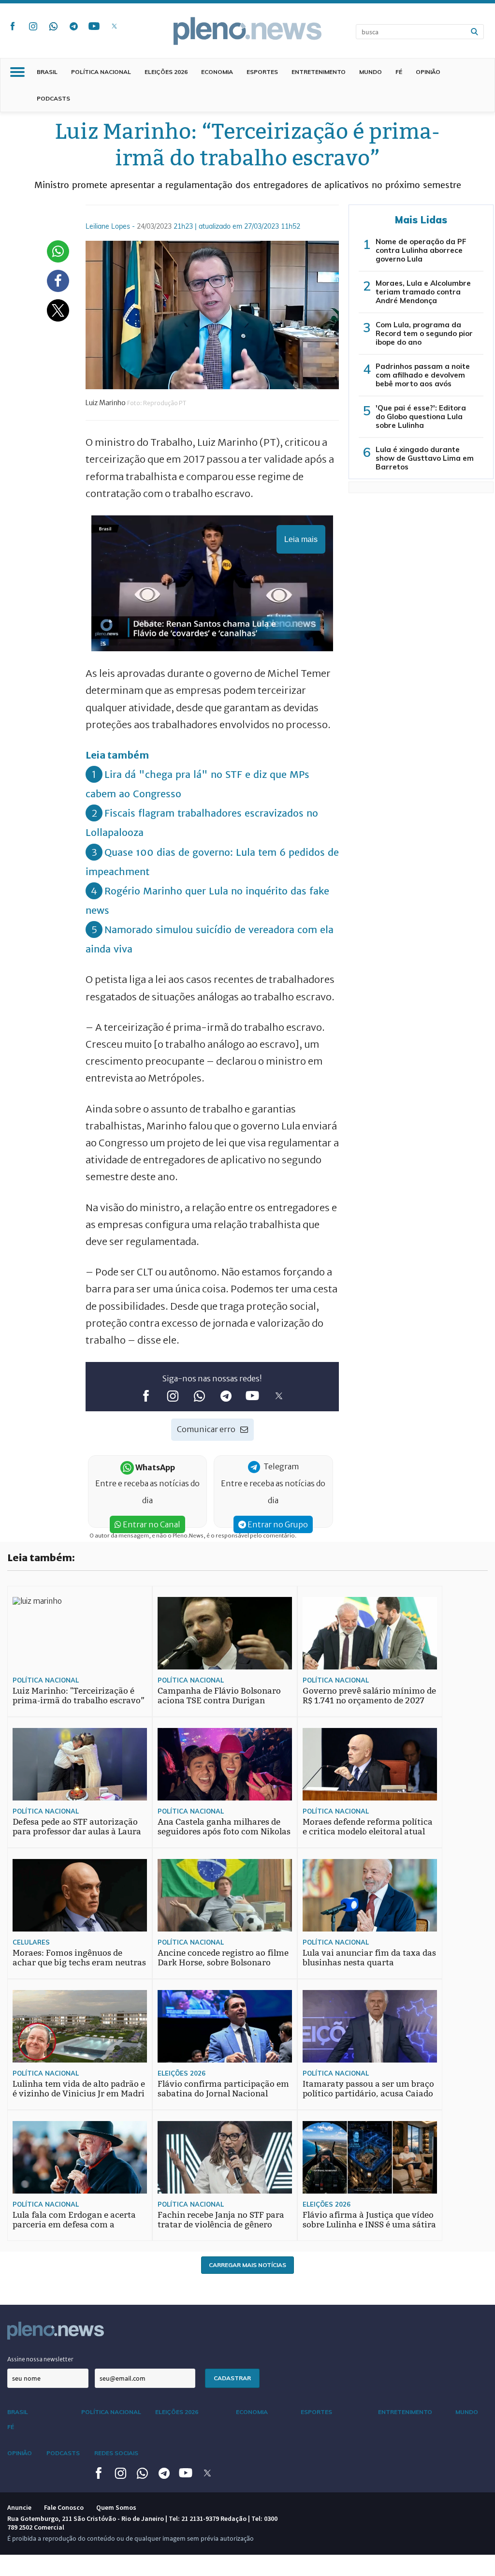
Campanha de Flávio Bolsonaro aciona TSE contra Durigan (219, 1696)
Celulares (31, 1942)
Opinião (428, 72)
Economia (217, 72)
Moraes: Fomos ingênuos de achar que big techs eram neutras (79, 1958)
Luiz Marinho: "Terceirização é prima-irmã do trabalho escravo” (79, 1696)
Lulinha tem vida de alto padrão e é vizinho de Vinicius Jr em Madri (79, 2089)
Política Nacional (101, 72)
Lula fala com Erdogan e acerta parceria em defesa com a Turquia (74, 2225)
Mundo (371, 72)
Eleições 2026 (166, 72)
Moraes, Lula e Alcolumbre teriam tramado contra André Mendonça (423, 292)
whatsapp (53, 26)
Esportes (262, 72)
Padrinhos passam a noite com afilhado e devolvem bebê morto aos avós (423, 375)
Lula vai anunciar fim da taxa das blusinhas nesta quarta (369, 1958)
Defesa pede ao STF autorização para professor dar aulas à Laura (77, 1827)
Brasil (47, 72)
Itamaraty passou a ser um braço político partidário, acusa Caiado (368, 2089)
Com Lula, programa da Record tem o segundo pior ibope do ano (424, 333)
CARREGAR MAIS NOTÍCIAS (247, 2265)
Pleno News (247, 31)
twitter (114, 26)
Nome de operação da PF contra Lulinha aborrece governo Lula (421, 250)
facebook (13, 26)
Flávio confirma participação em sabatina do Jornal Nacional (223, 2089)
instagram (33, 26)
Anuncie (19, 2507)
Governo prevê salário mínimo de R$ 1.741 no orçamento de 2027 (369, 1696)
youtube (94, 26)
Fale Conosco (64, 2507)
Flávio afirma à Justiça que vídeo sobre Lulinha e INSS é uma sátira (369, 2220)
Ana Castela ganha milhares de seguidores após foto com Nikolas (224, 1827)
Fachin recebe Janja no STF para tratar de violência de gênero (221, 2220)
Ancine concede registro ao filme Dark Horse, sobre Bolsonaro (223, 1958)
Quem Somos (116, 2507)
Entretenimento (319, 72)
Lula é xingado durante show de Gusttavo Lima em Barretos (425, 458)
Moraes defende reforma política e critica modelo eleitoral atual (368, 1827)
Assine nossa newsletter (40, 2359)
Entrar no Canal (151, 1524)
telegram (73, 26)
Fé (399, 72)
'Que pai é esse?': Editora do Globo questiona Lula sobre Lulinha (421, 417)
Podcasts (53, 98)
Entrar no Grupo (277, 1524)
